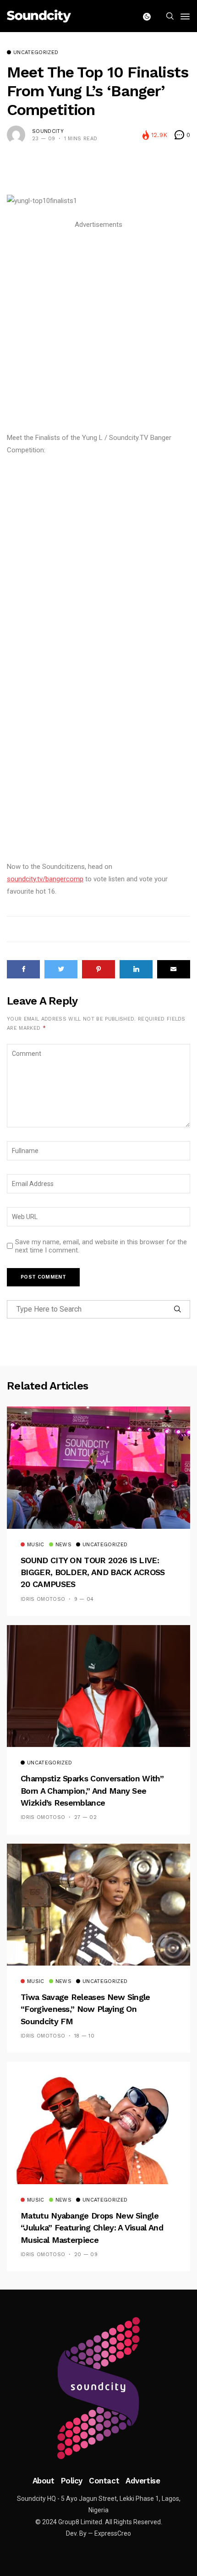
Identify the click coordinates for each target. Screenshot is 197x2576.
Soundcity (48, 131)
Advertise (143, 2481)
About (44, 2481)
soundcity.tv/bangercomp (45, 879)
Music (36, 1545)
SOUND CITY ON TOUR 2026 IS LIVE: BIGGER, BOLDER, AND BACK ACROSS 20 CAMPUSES (93, 1572)
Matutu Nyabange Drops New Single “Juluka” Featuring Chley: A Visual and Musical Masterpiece (92, 2228)
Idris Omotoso (43, 1599)
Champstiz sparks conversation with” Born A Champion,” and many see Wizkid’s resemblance (92, 1791)
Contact (104, 2481)
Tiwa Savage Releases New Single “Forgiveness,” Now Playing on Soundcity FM (85, 2009)
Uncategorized (36, 53)
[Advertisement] (98, 330)
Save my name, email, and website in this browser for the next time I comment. (101, 1246)
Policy (72, 2481)
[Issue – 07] (98, 2388)
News (63, 1545)
